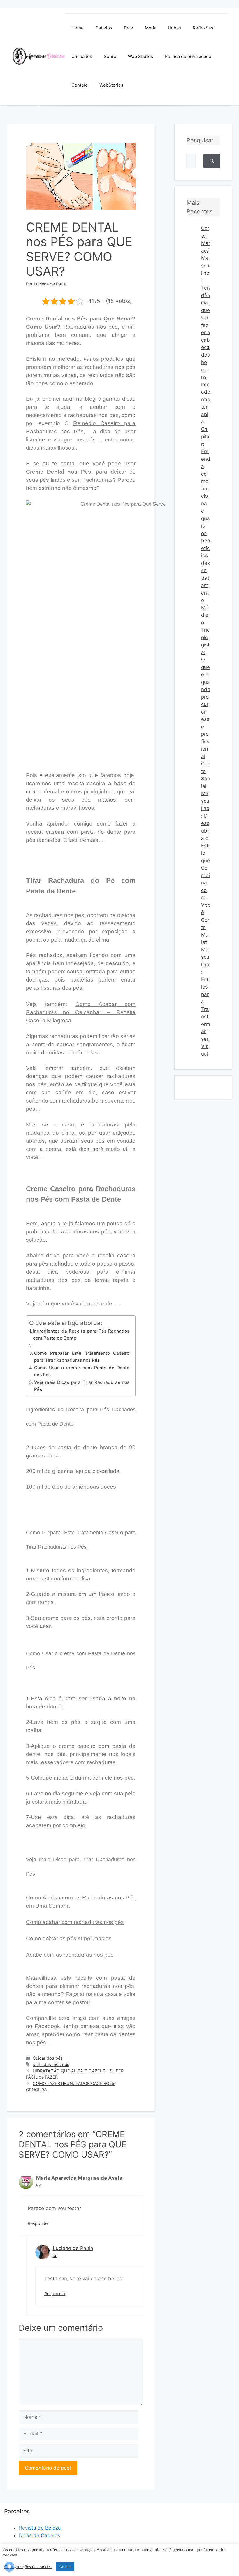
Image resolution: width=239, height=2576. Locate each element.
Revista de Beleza (40, 2528)
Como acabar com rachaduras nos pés (75, 1922)
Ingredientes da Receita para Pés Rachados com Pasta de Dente (81, 1335)
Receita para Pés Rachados (101, 1410)
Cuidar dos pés (48, 2058)
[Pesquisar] (212, 161)
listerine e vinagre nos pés (62, 440)
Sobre (110, 56)
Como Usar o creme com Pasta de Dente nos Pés (82, 1371)
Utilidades (82, 56)
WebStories (111, 85)
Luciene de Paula (73, 2248)
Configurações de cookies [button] (28, 2567)
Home (78, 28)
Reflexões (203, 28)
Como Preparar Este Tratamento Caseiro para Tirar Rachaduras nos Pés (82, 1357)
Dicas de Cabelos (39, 2535)
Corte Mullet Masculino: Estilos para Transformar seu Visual (206, 987)
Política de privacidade (188, 56)
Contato (80, 85)
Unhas (174, 28)
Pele (129, 28)
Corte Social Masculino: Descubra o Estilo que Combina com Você (205, 838)
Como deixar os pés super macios (69, 1938)
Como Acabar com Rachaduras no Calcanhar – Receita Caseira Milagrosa (81, 1012)
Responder (38, 2223)
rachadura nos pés (51, 2064)
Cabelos (104, 28)
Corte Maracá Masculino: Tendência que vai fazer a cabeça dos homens (206, 303)
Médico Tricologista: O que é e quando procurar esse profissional (206, 682)
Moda (151, 28)
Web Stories (140, 56)
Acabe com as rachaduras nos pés (70, 1955)
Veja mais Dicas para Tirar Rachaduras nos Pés (82, 1386)
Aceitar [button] (65, 2567)
